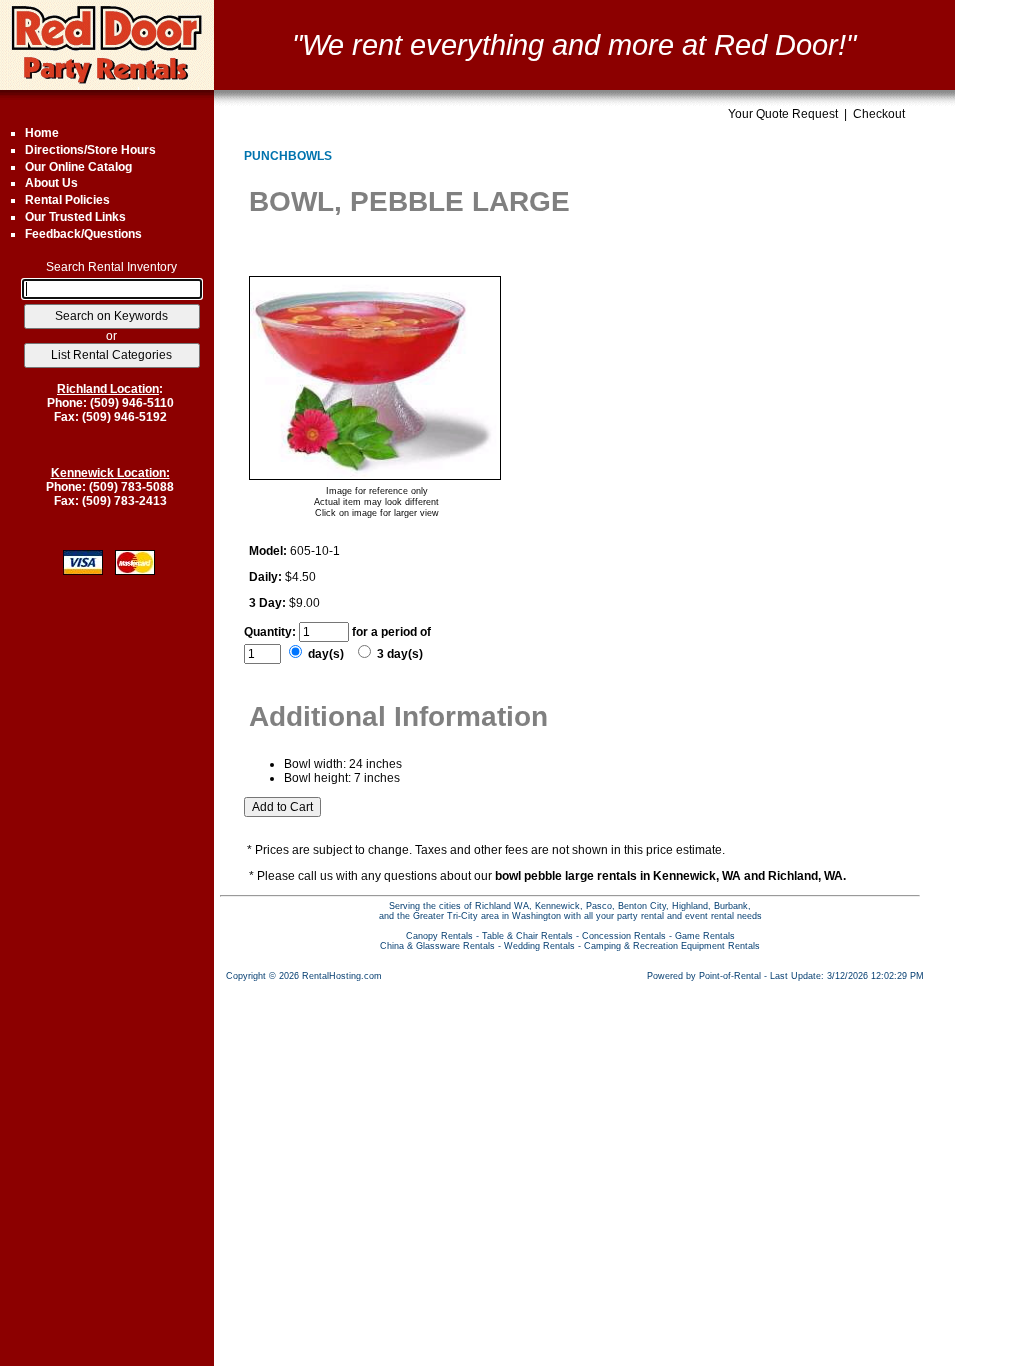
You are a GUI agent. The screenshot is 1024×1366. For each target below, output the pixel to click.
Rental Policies (67, 200)
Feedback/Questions (83, 234)
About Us (51, 183)
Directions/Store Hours (90, 150)
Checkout (879, 114)
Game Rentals (705, 936)
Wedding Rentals (539, 946)
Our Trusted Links (75, 217)
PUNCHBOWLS (288, 156)
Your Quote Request (783, 114)
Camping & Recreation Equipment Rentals (672, 946)
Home (42, 133)
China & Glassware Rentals (437, 946)
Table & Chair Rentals (527, 936)
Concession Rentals (624, 936)
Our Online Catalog (78, 167)
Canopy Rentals (439, 936)
